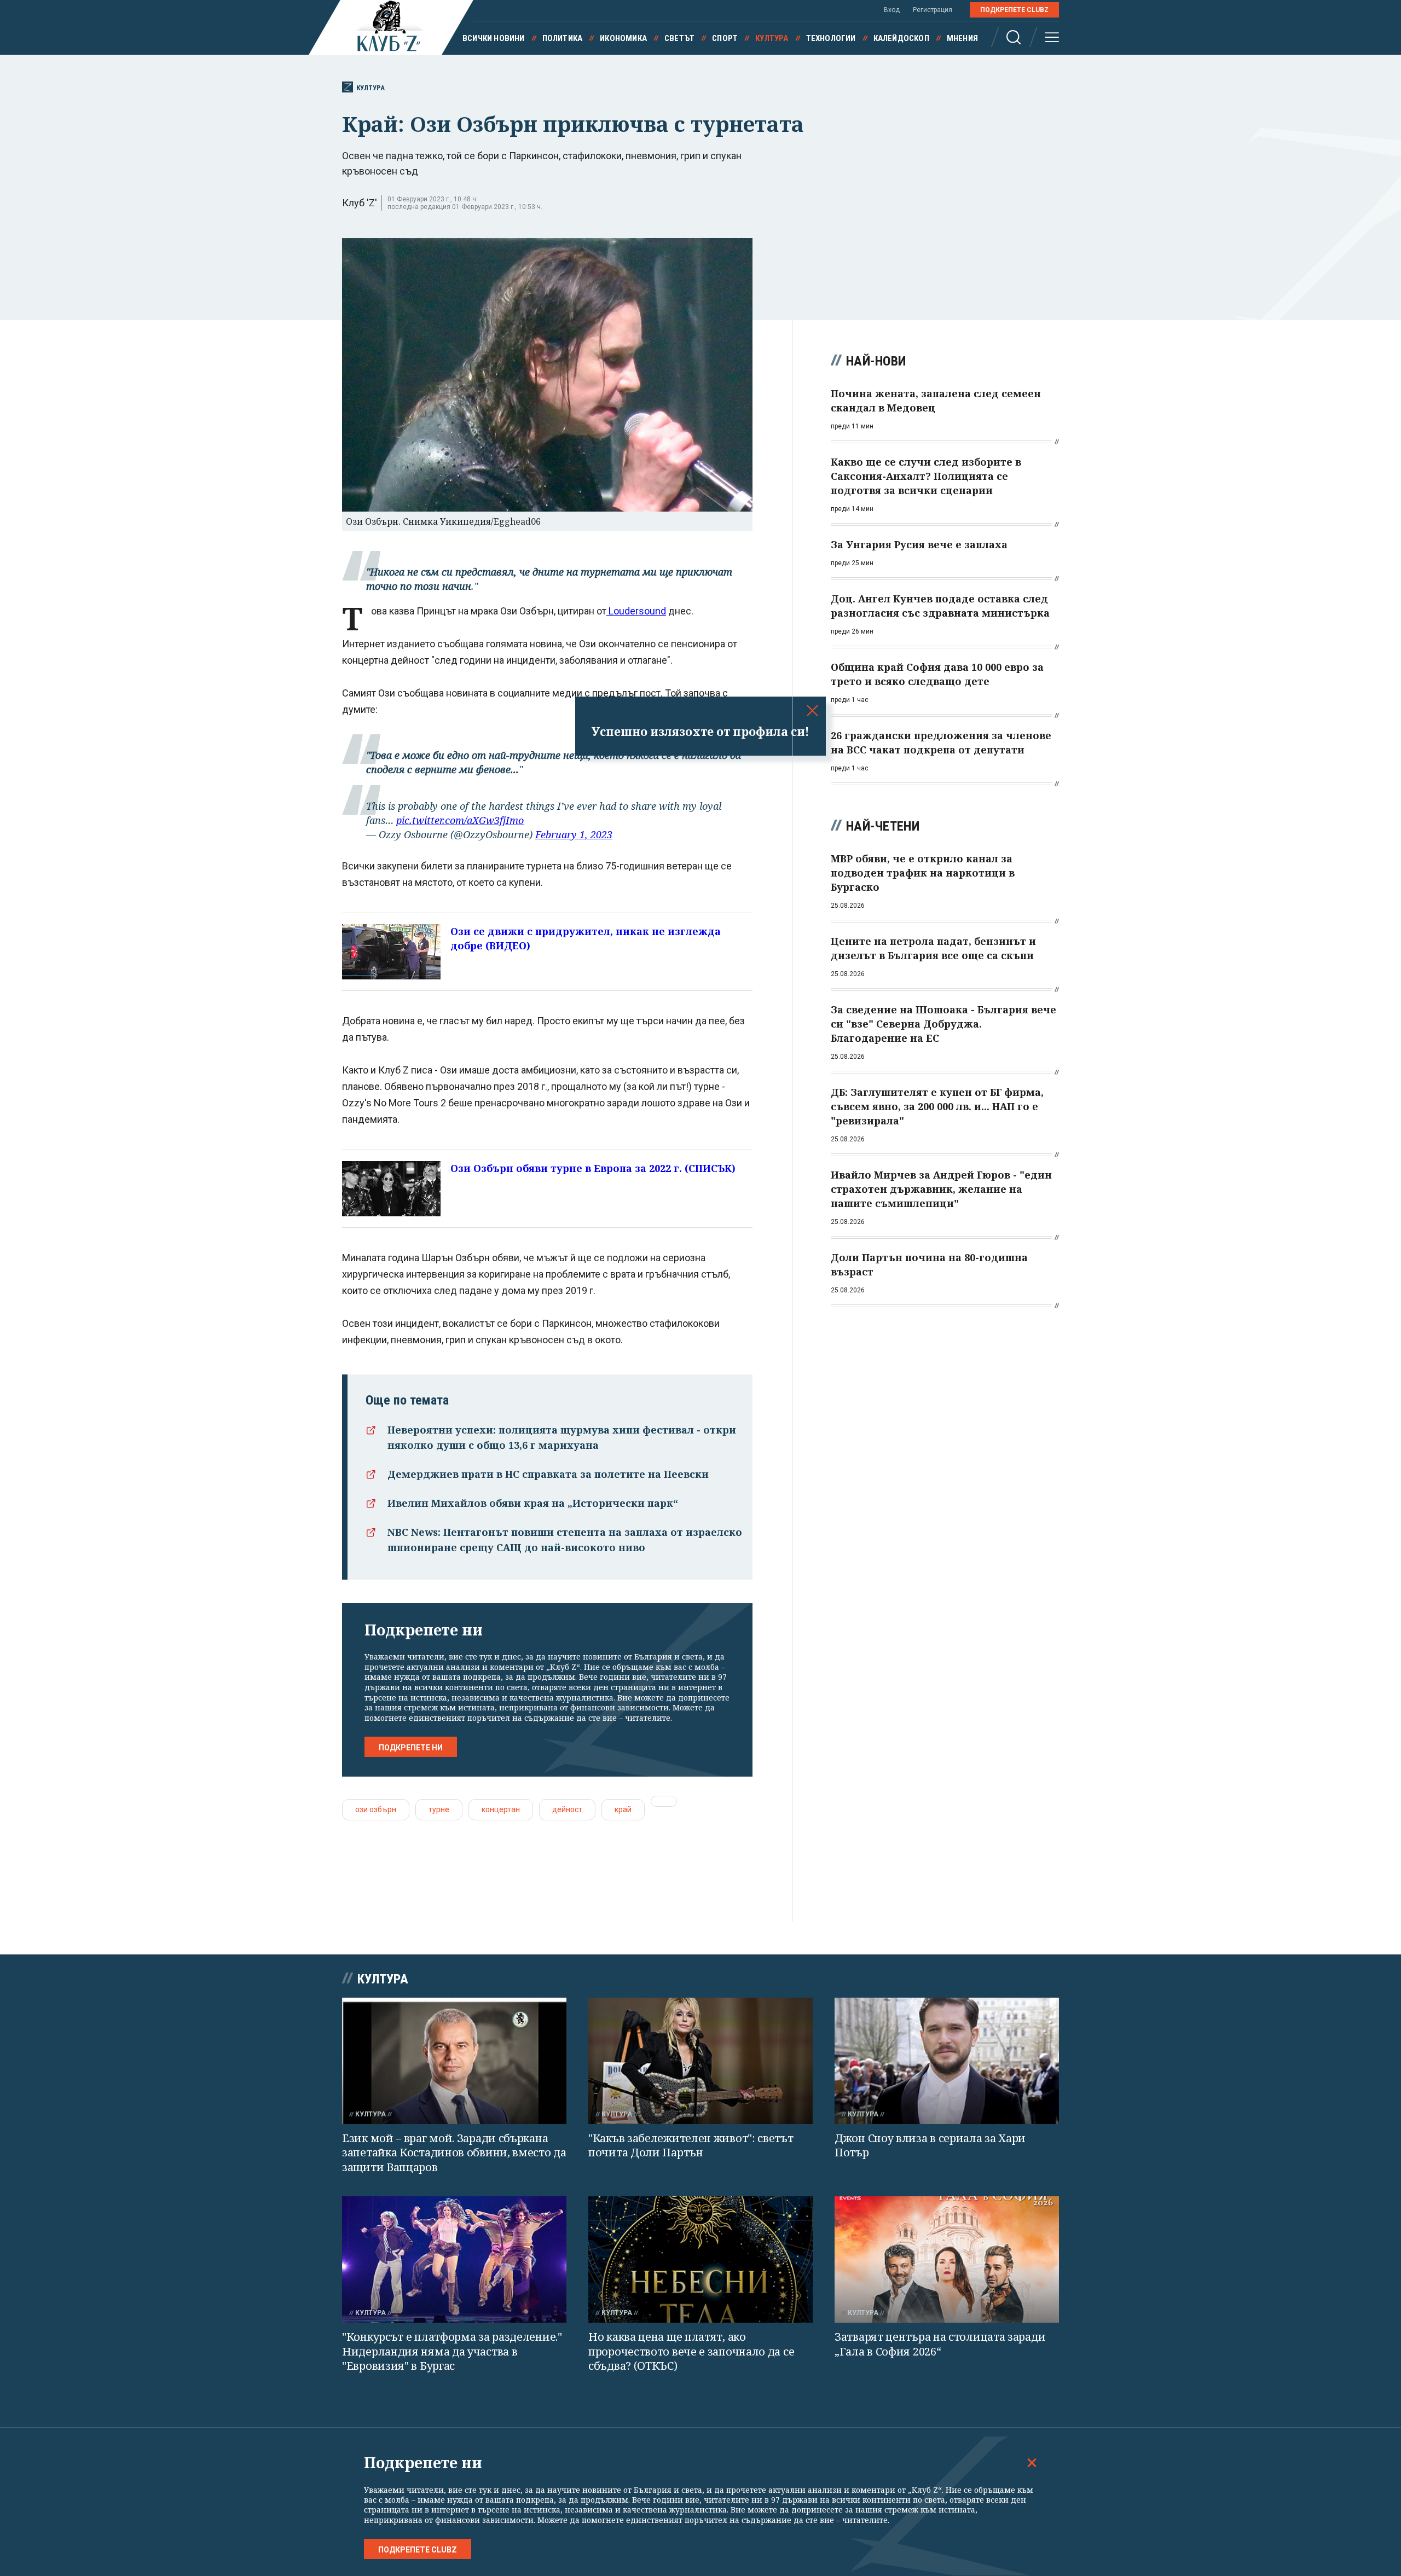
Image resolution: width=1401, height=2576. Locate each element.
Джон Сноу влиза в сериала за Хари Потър (930, 2145)
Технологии (831, 38)
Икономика (623, 38)
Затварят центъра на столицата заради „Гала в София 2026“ (940, 2344)
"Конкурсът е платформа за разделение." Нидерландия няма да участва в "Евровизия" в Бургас (452, 2351)
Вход (892, 10)
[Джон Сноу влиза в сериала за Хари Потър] (947, 2061)
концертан (501, 1809)
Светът (679, 38)
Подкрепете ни (411, 1748)
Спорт (725, 38)
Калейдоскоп (901, 38)
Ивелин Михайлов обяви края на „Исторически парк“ (533, 1503)
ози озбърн (376, 1809)
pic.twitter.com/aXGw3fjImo (460, 820)
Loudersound (636, 611)
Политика (563, 38)
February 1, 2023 (574, 834)
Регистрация (933, 10)
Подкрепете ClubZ (1014, 10)
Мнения (962, 38)
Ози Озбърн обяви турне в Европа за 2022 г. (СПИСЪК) (593, 1168)
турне (439, 1809)
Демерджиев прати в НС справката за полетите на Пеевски (548, 1474)
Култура (772, 38)
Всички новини (494, 38)
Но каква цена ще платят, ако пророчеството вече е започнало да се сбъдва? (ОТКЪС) (691, 2351)
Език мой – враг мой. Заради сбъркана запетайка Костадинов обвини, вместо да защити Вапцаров (454, 2153)
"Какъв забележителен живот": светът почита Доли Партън (691, 2145)
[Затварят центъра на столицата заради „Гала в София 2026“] (947, 2259)
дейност (567, 1809)
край (623, 1809)
